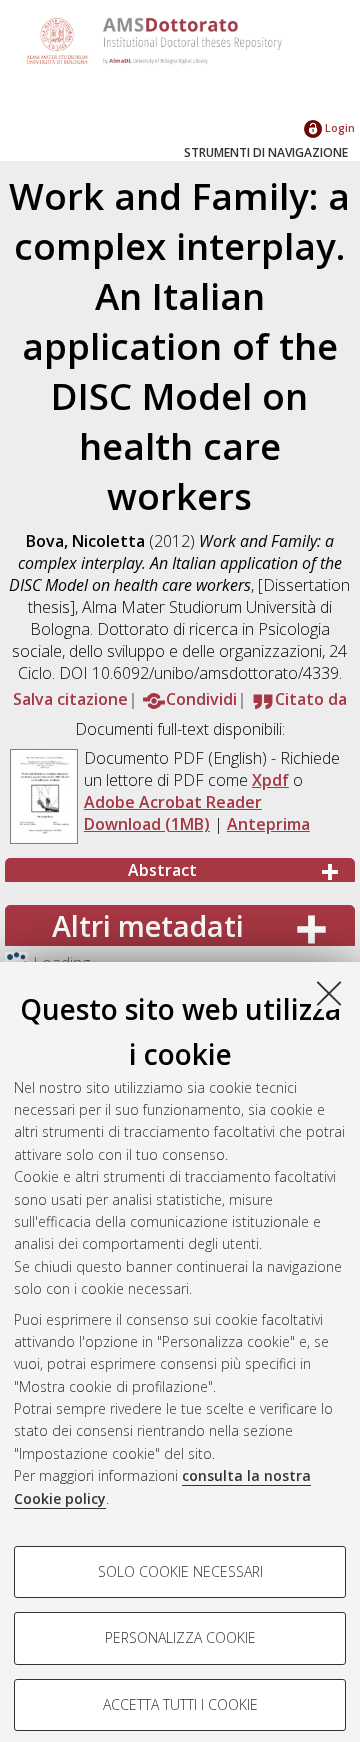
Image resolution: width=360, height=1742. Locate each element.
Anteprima (268, 824)
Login (338, 127)
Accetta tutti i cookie (180, 1704)
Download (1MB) (147, 824)
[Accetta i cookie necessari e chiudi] (329, 993)
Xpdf (270, 780)
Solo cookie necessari (180, 1571)
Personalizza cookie (180, 1637)
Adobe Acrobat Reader (173, 802)
